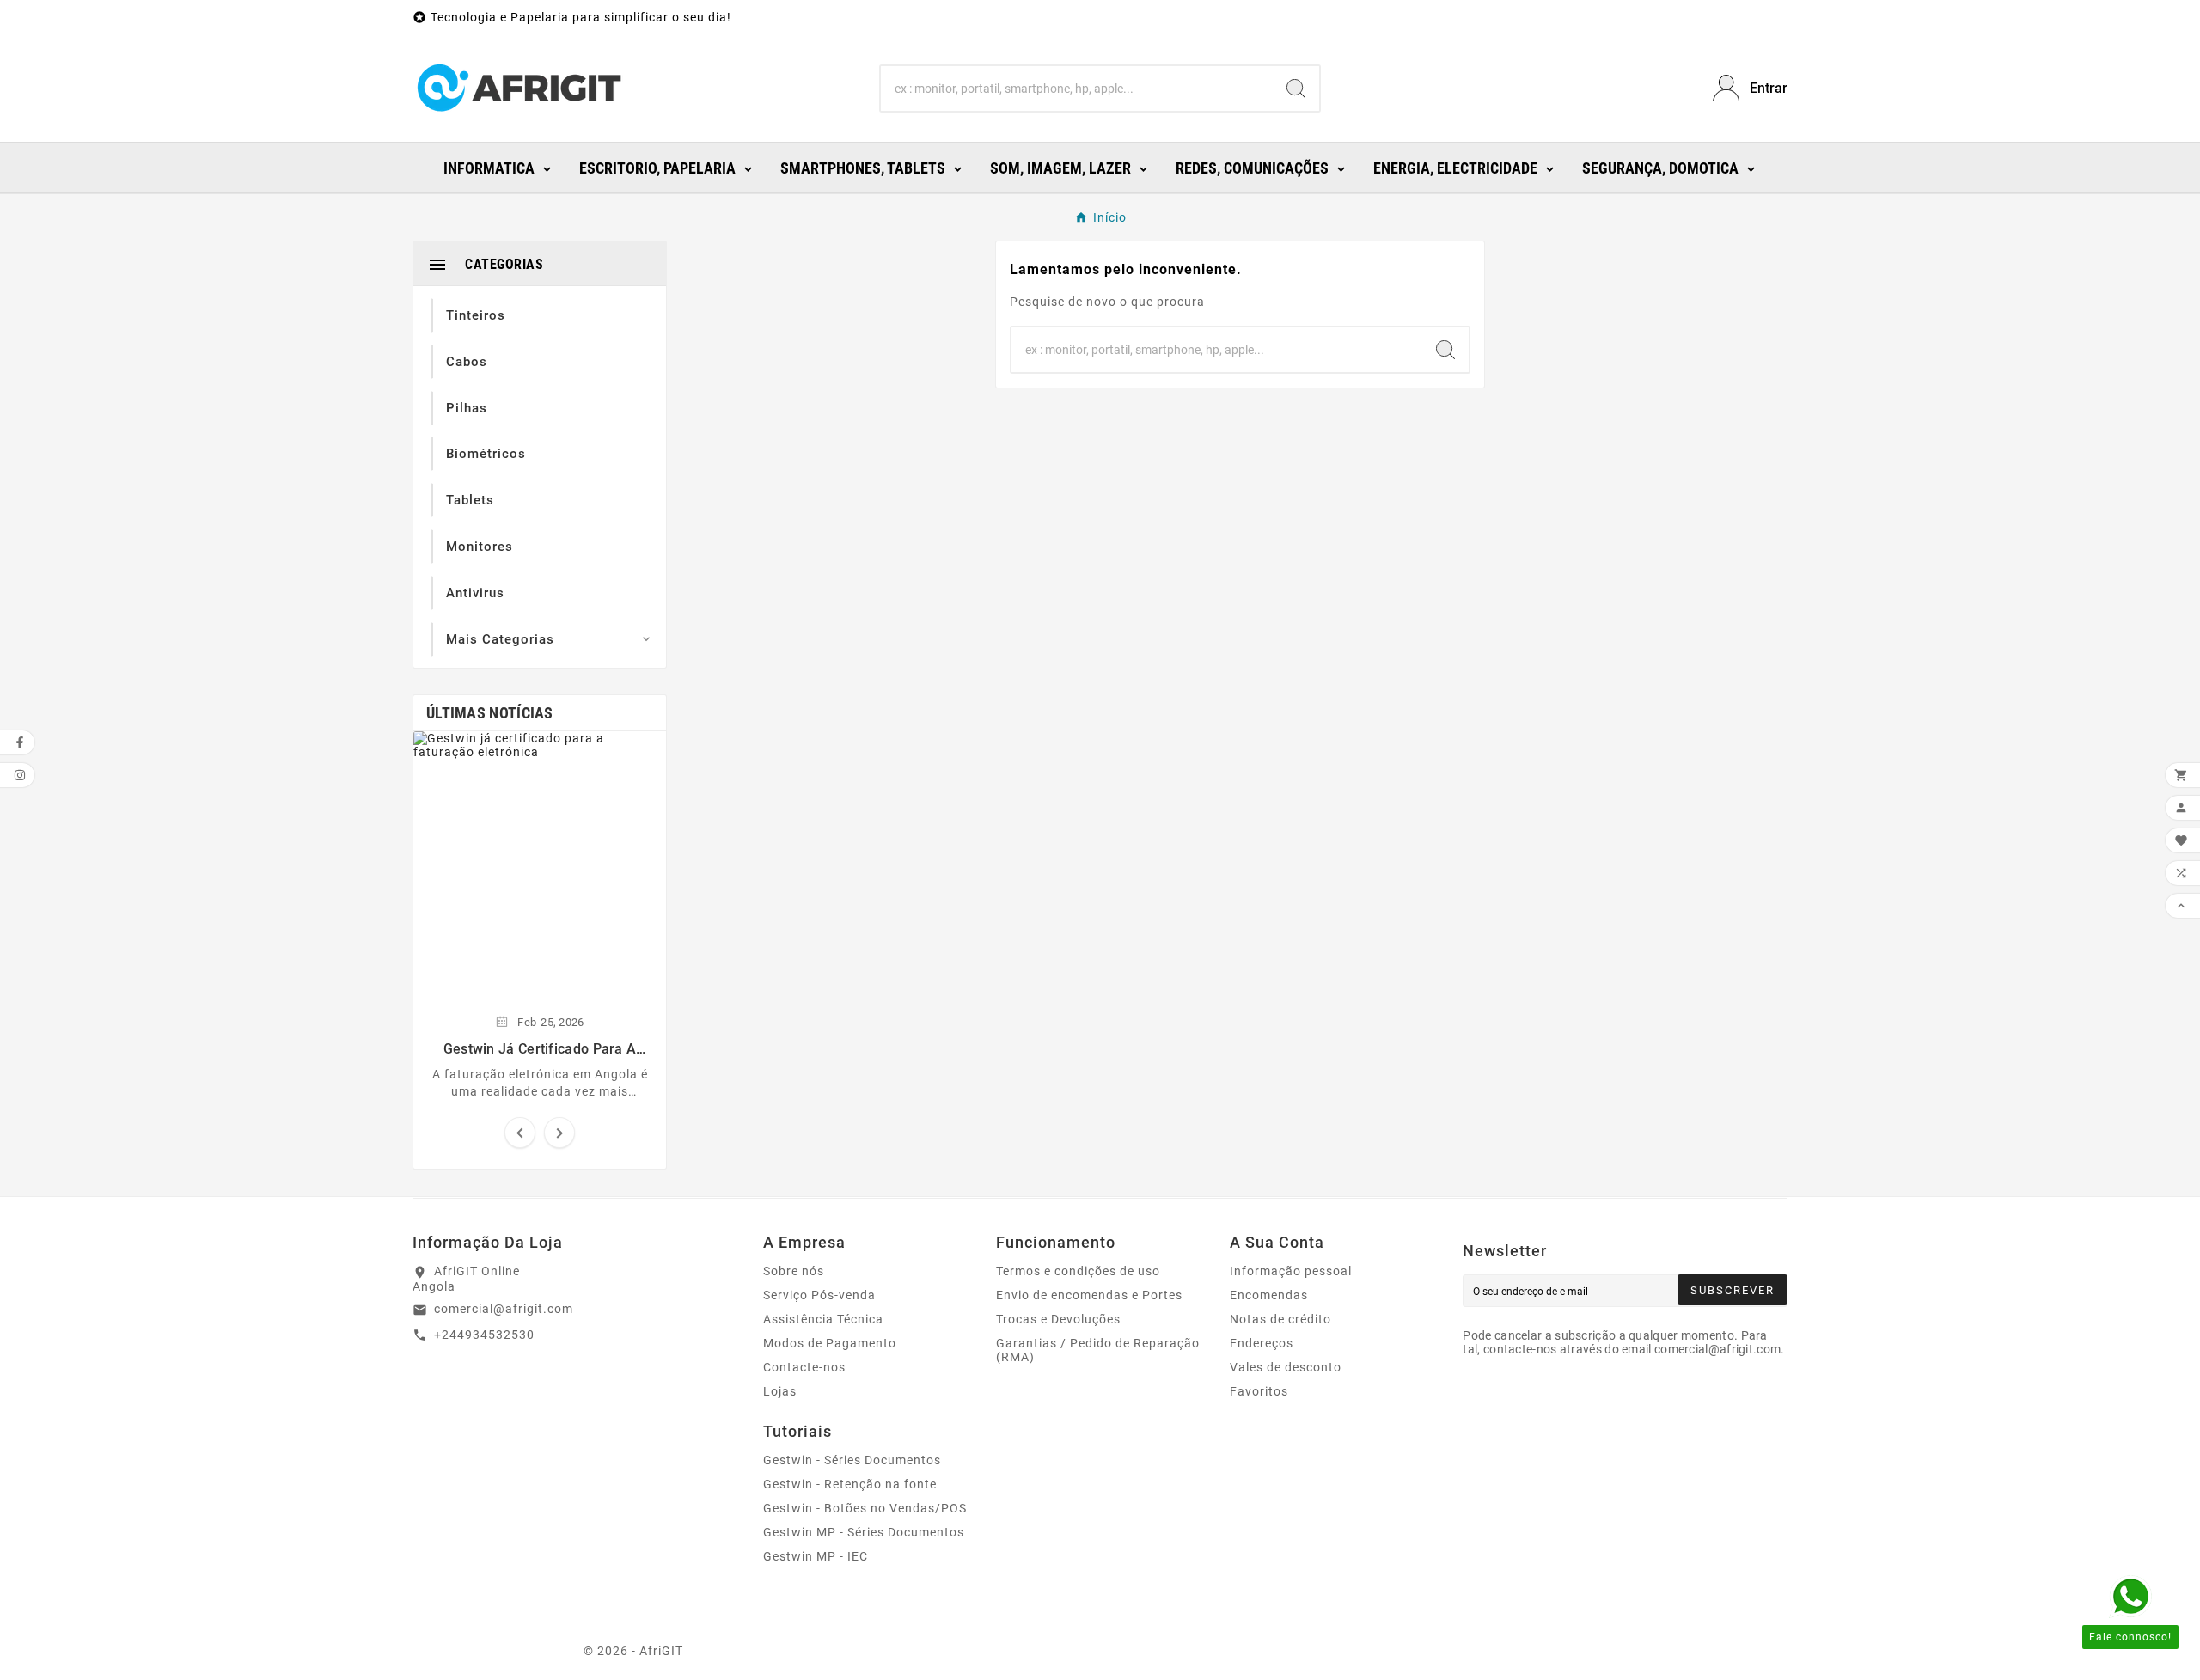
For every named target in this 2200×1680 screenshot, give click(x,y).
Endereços (1262, 1343)
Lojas (780, 1391)
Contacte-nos (804, 1367)
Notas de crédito (1280, 1319)
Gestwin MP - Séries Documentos (864, 1532)
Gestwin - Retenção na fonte (850, 1484)
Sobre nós (794, 1271)
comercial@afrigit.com (504, 1309)
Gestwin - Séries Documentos (852, 1460)
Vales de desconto (1286, 1367)
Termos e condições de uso (1078, 1271)
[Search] (1296, 89)
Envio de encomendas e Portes (1089, 1295)
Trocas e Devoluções (1058, 1319)
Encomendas (1269, 1295)
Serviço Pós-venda (819, 1295)
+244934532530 (484, 1335)
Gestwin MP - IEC (816, 1556)
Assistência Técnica (823, 1319)
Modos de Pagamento (830, 1343)
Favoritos (1259, 1391)
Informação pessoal (1291, 1271)
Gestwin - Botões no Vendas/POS (865, 1508)
